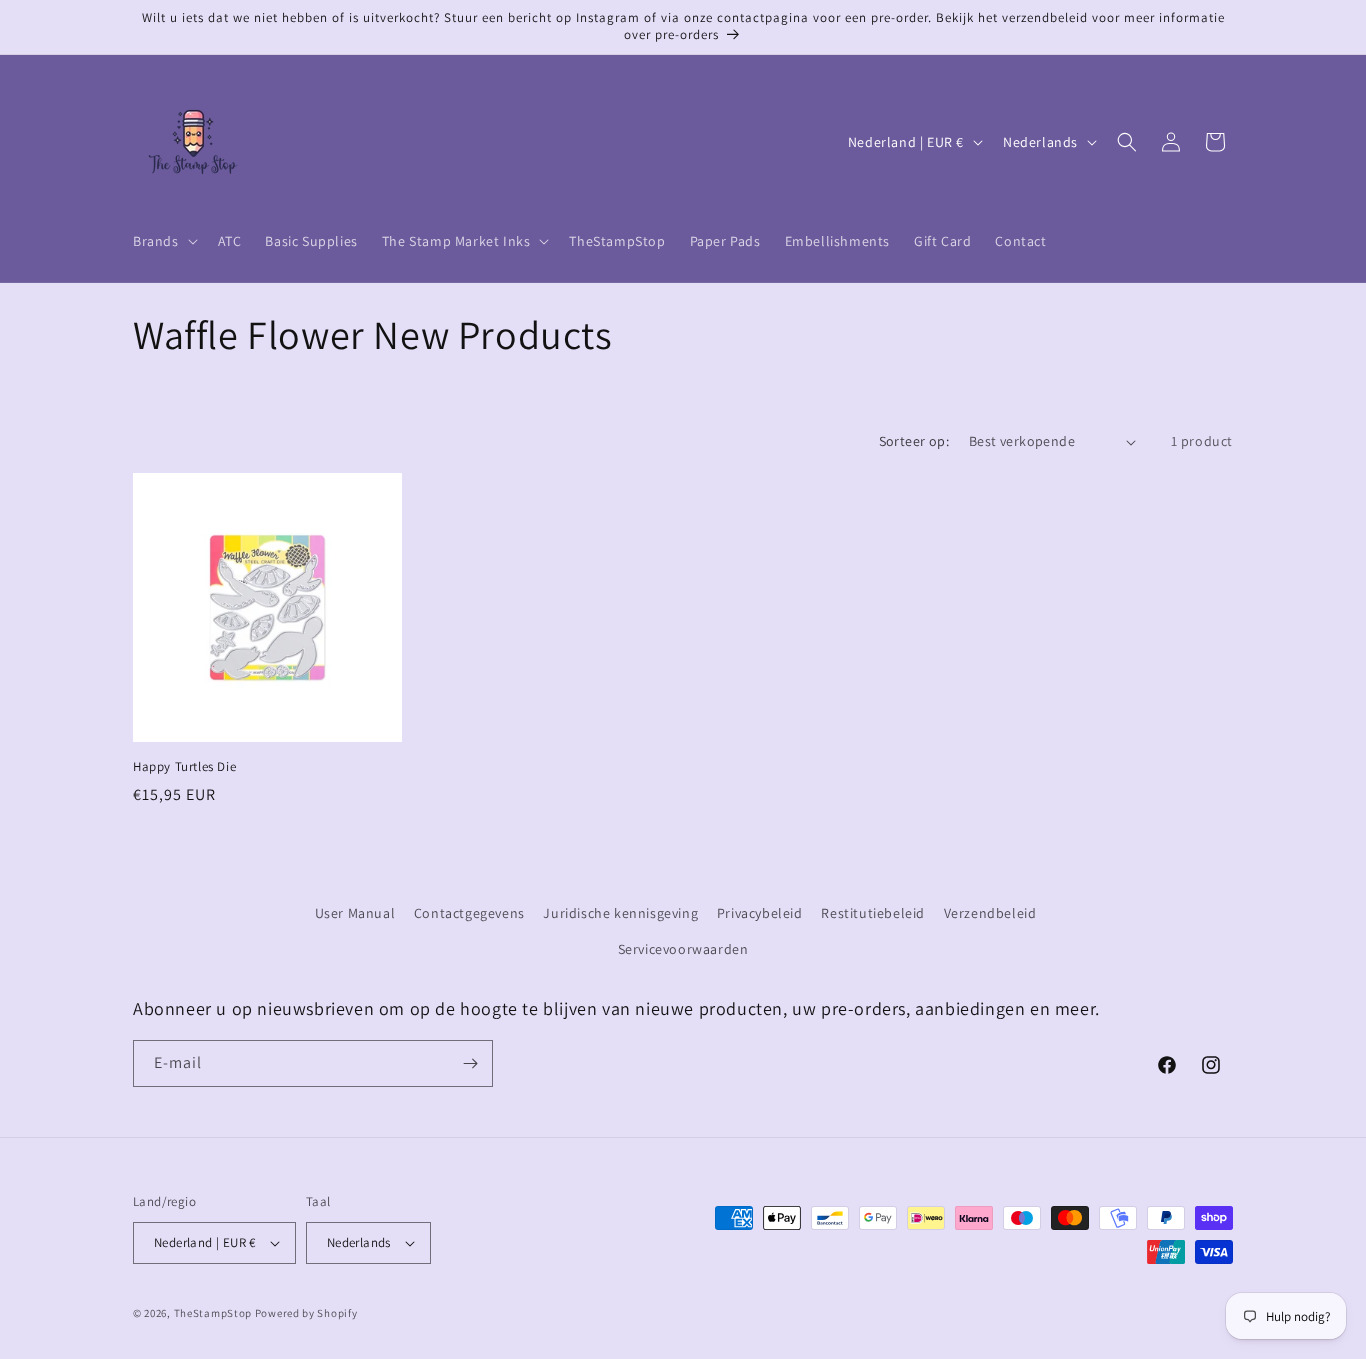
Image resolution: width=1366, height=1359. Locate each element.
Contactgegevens (469, 913)
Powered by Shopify (306, 1313)
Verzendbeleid (990, 913)
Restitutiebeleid (873, 913)
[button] (163, 241)
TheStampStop (213, 1313)
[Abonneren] (470, 1063)
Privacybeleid (760, 913)
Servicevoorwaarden (683, 949)
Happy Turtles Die (184, 767)
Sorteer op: (914, 441)
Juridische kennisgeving (620, 913)
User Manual (355, 913)
